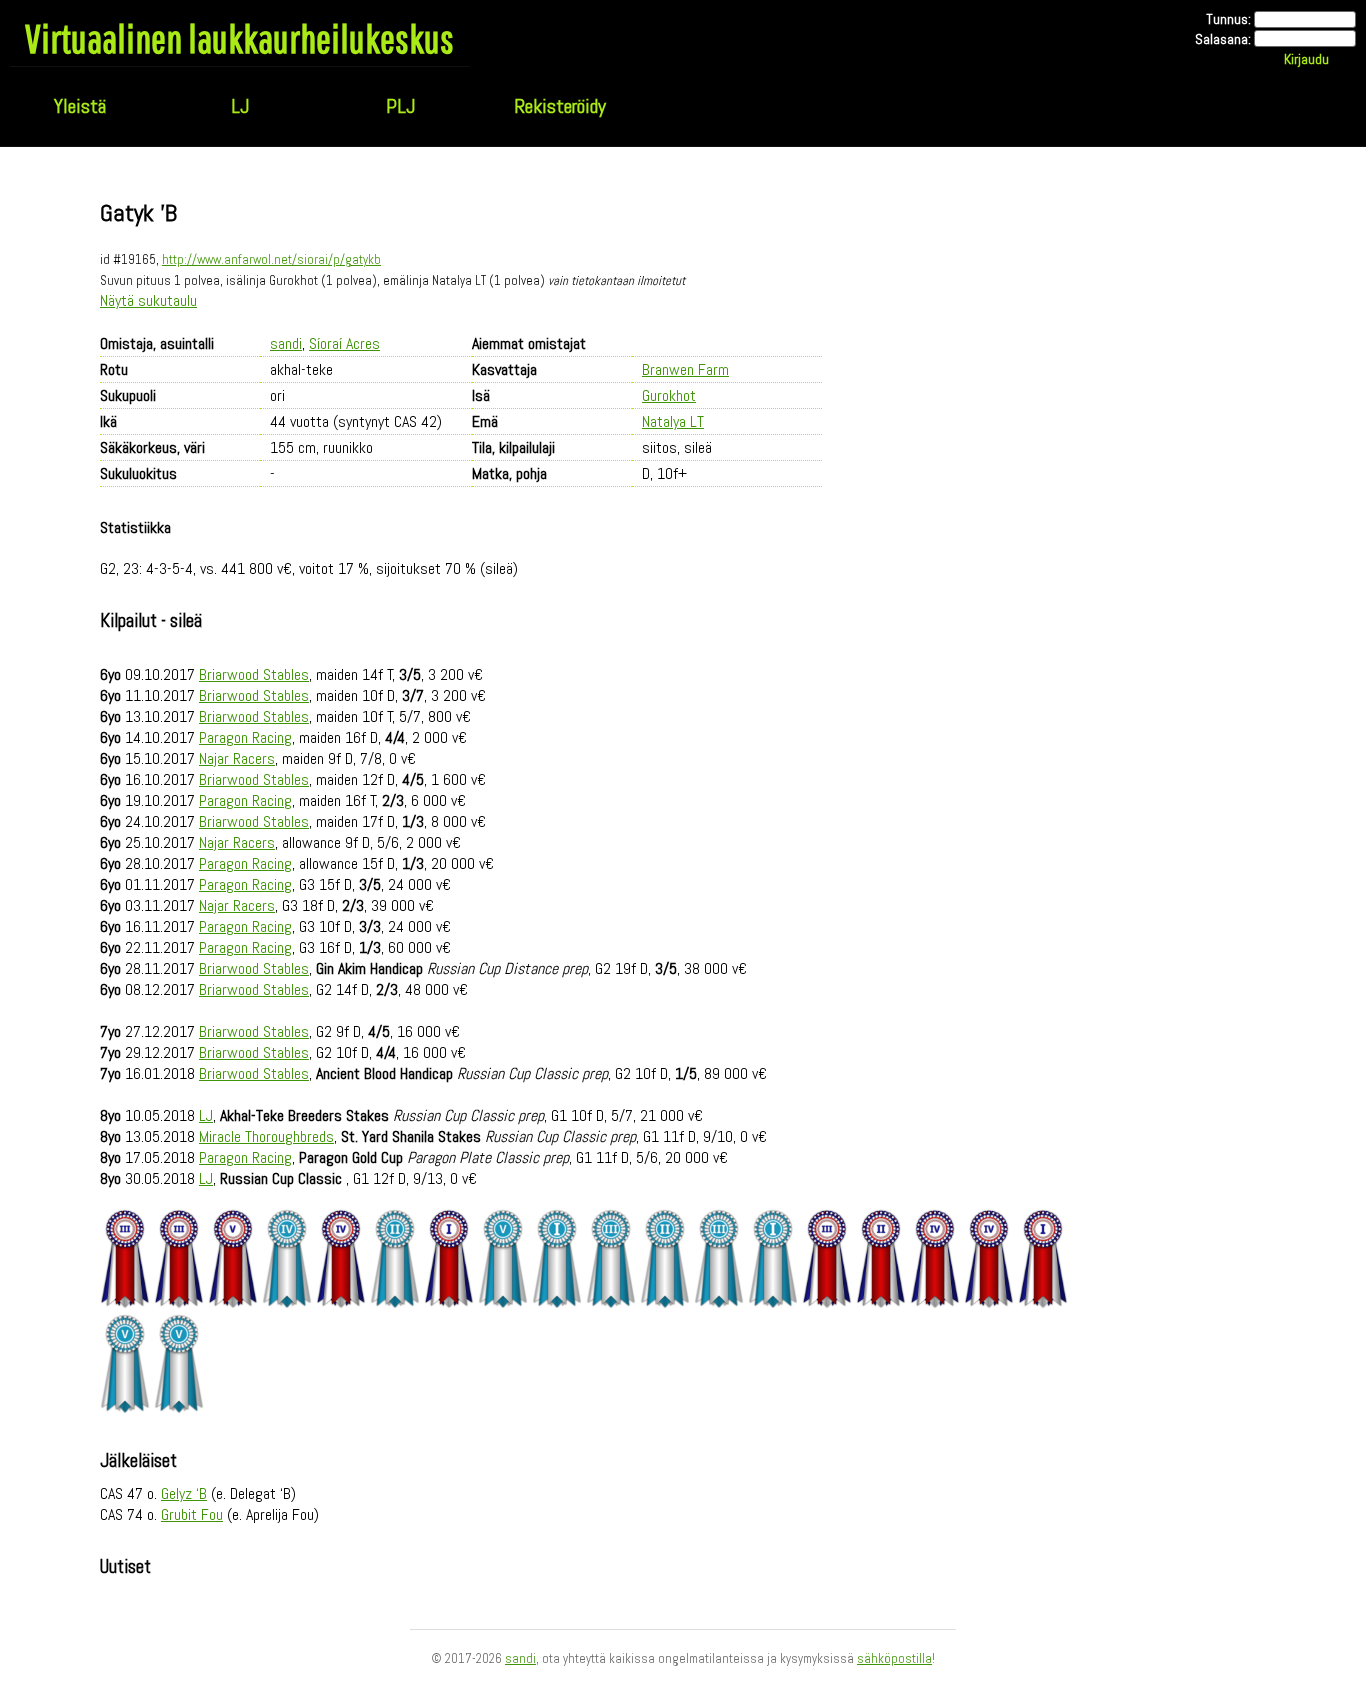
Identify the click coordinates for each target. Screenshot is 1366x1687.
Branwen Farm (685, 369)
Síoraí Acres (344, 343)
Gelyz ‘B (184, 1493)
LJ (240, 106)
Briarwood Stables (254, 674)
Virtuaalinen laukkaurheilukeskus (239, 38)
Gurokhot (669, 395)
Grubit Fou (192, 1514)
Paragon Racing (245, 737)
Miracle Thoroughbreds (266, 1136)
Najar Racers (237, 758)
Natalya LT (673, 421)
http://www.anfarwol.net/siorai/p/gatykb (271, 259)
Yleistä (80, 106)
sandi (286, 343)
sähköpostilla (894, 1658)
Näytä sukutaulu (148, 300)
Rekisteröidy (560, 106)
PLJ (400, 106)
